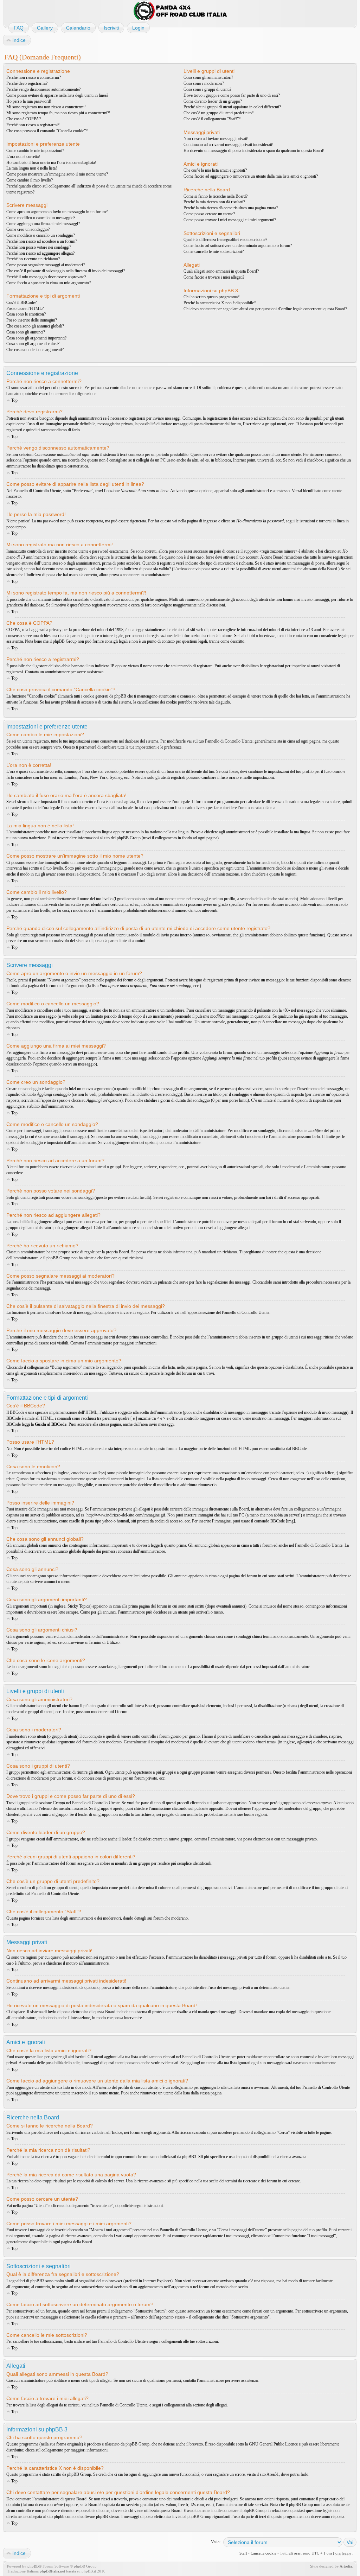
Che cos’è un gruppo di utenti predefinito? (218, 113)
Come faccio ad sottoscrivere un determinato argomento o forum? (238, 246)
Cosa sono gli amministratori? (208, 77)
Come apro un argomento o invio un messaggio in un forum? (57, 212)
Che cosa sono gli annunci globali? (35, 326)
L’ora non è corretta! (23, 157)
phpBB (33, 2566)
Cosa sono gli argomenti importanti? (36, 338)
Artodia (346, 2566)
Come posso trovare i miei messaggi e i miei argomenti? (230, 220)
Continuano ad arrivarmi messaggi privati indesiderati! (229, 145)
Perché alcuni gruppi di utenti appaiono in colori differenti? (232, 107)
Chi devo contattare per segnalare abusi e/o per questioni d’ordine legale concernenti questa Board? (265, 309)
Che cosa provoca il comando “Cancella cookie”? (47, 131)
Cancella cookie (263, 2553)
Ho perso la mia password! (29, 101)
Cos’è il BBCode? (21, 303)
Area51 (273, 2474)
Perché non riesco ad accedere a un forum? (42, 241)
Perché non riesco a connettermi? (34, 77)
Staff (243, 2553)
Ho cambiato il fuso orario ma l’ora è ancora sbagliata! (51, 163)
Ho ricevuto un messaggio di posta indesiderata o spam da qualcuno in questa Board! (254, 151)
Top (14, 400)
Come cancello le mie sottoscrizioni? (214, 252)
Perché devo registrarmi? (27, 83)
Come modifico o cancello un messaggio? (41, 218)
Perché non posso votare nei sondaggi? (39, 247)
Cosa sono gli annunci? (26, 332)
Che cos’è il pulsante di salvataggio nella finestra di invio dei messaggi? (66, 271)
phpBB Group (137, 2444)
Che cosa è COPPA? (24, 119)
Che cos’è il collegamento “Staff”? (212, 119)
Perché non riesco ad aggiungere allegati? (40, 253)
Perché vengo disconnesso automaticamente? (43, 89)
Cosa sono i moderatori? (204, 83)
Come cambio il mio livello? (30, 180)
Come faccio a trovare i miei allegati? (214, 277)
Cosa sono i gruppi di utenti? (207, 89)
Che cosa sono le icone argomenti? (35, 350)
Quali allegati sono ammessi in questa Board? (221, 271)
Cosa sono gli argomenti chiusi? (33, 344)
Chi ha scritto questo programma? (211, 297)
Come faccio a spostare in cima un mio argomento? (49, 283)
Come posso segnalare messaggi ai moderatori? (46, 265)
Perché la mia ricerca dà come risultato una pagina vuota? (231, 208)
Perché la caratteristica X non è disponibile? (220, 303)
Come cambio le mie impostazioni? (35, 151)
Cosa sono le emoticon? (26, 314)
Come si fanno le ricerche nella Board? (216, 196)
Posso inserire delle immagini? (32, 320)
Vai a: (216, 2542)
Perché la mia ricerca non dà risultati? (214, 202)
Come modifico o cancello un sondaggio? (41, 235)
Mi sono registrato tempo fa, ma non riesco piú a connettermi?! (58, 113)
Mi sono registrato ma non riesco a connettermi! (46, 107)
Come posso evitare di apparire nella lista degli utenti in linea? (57, 95)
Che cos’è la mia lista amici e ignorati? (215, 170)
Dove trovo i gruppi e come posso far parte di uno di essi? (232, 95)
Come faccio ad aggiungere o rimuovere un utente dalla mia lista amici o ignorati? (251, 176)
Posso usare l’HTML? (25, 309)
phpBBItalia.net (52, 2571)
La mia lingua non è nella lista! (32, 168)
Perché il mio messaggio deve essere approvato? (46, 277)
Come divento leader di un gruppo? (213, 101)
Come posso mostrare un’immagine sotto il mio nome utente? (57, 174)
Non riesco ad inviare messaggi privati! (216, 139)
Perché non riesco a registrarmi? (33, 125)
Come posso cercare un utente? (209, 214)
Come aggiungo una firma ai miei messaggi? (43, 224)
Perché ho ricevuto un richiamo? (33, 259)
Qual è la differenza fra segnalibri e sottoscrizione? (225, 240)
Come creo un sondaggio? (28, 229)
